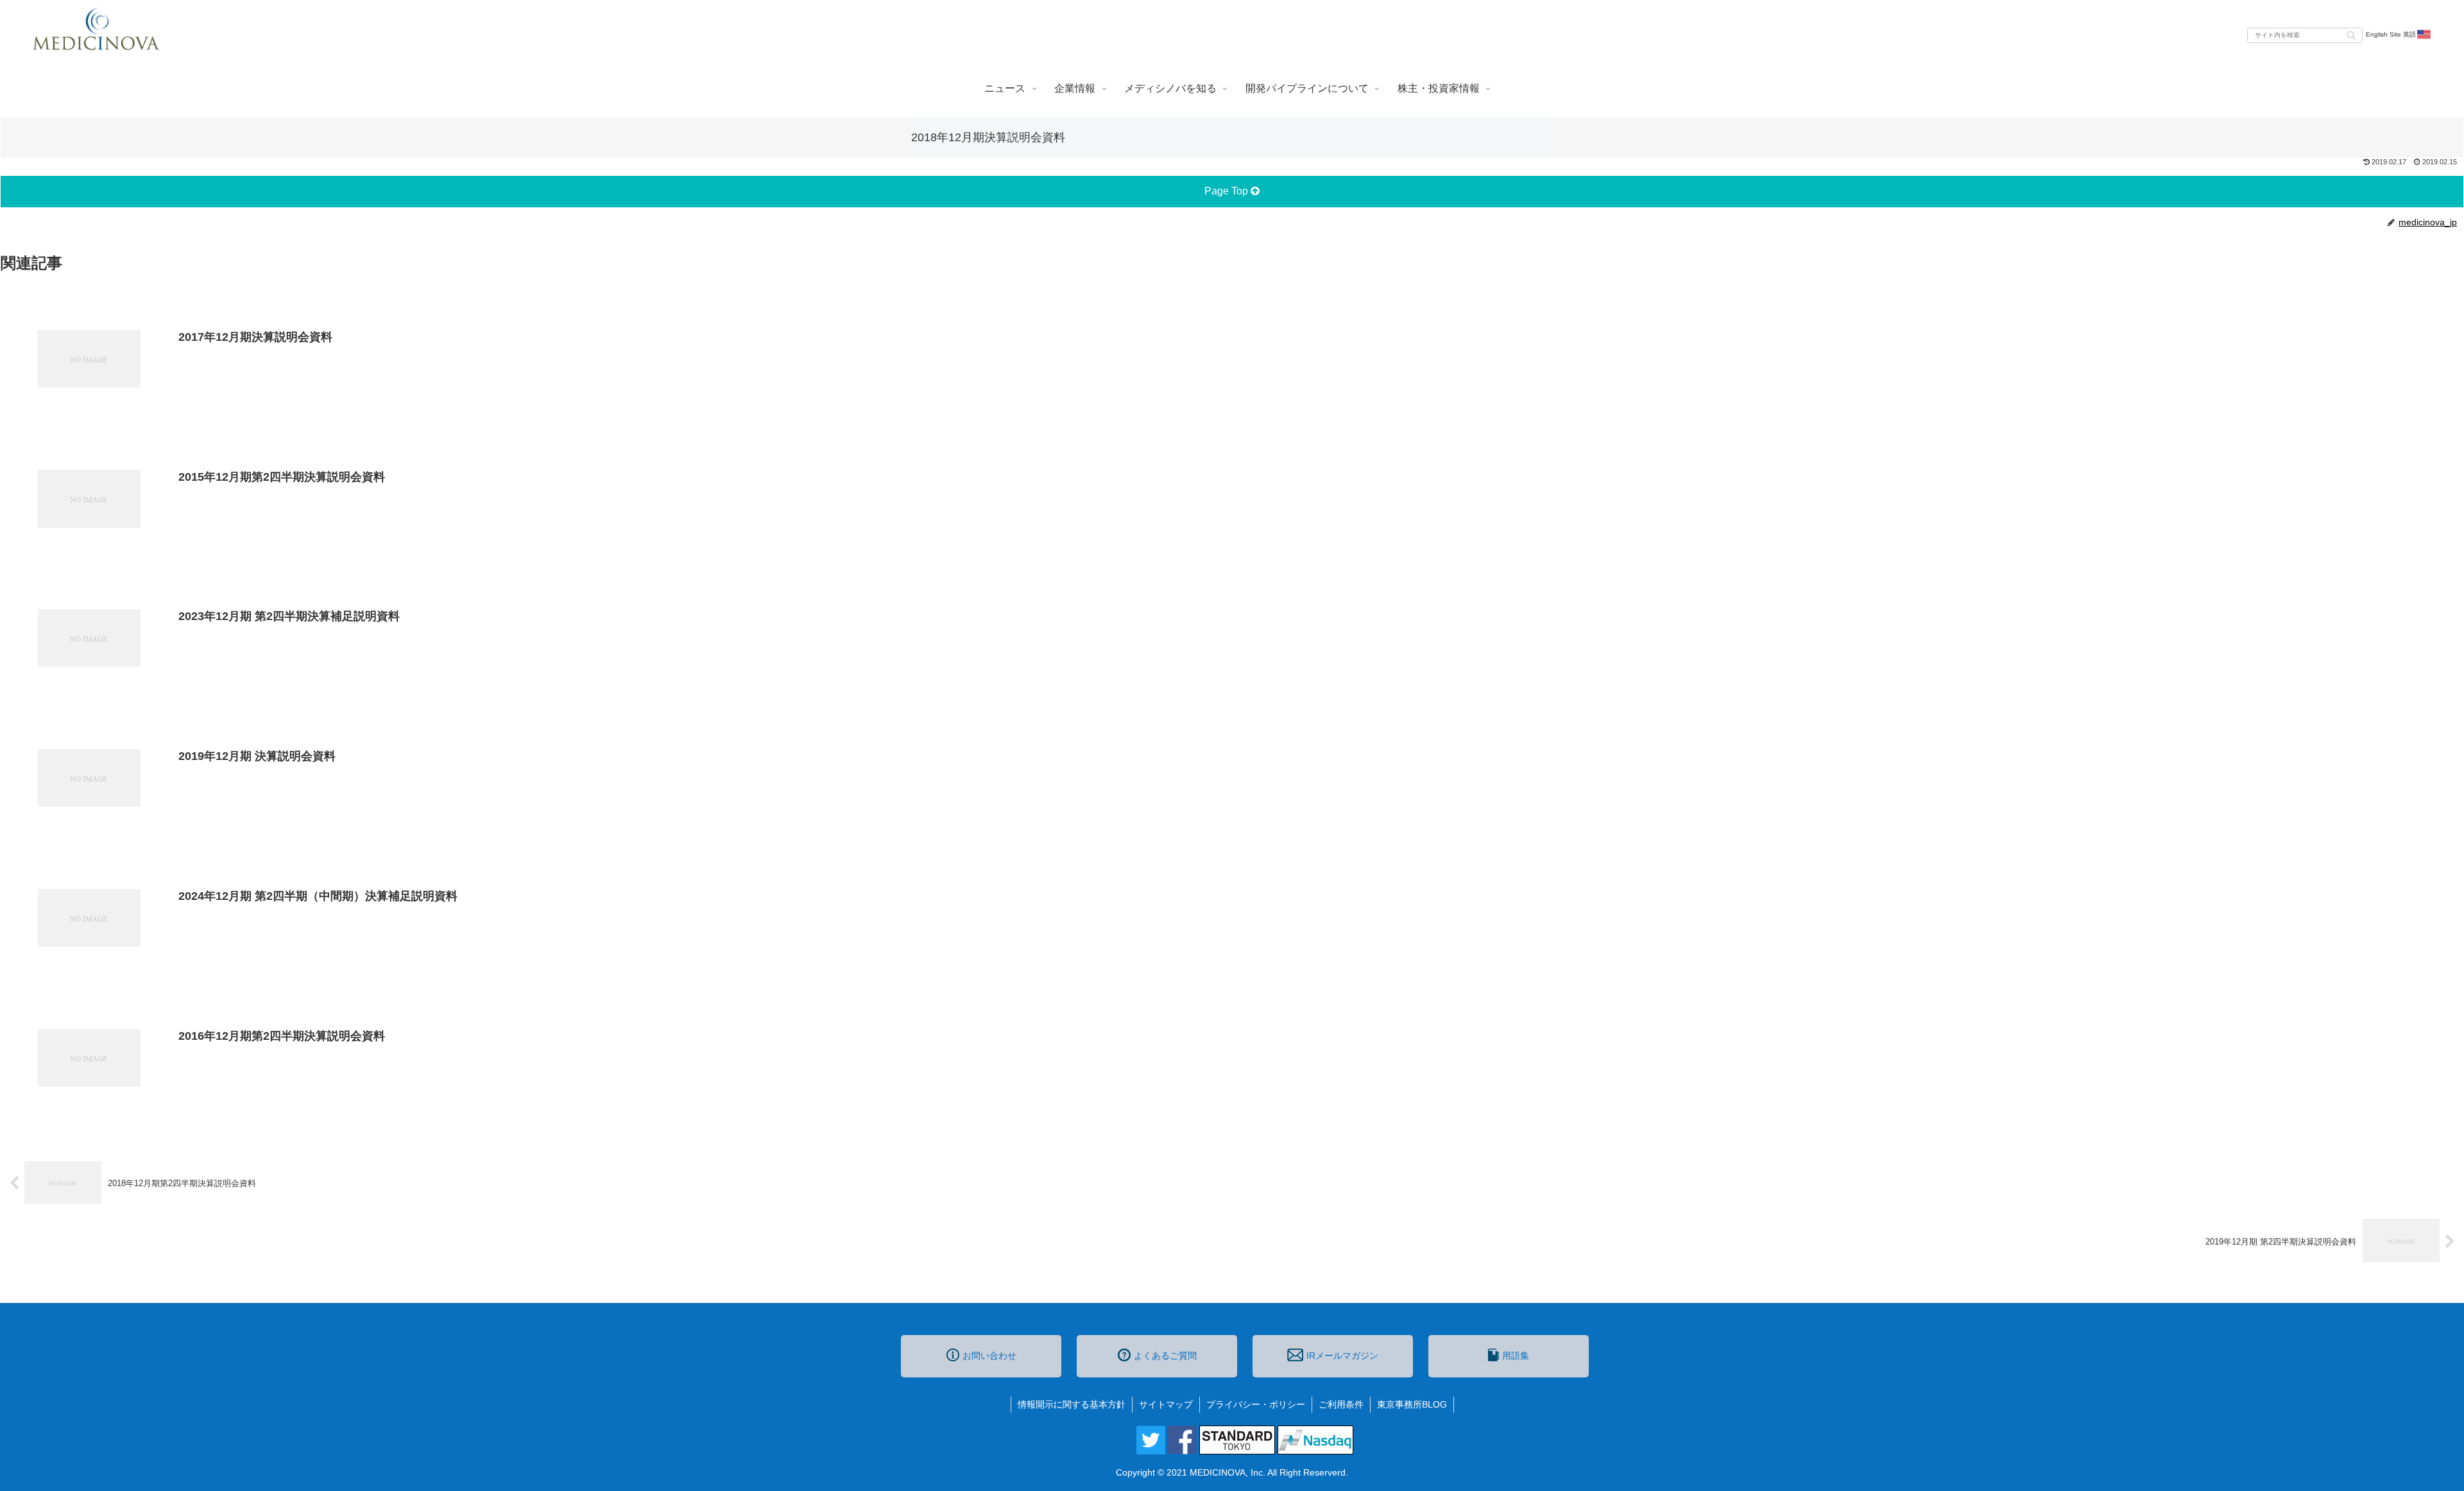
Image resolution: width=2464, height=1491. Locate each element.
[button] (2351, 34)
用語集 (1516, 1356)
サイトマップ (1166, 1404)
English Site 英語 (2391, 34)
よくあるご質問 (1165, 1356)
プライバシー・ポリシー (1256, 1404)
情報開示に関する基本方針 (1072, 1404)
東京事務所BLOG (1412, 1404)
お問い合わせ (989, 1356)
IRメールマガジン (1342, 1356)
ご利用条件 (1341, 1404)
